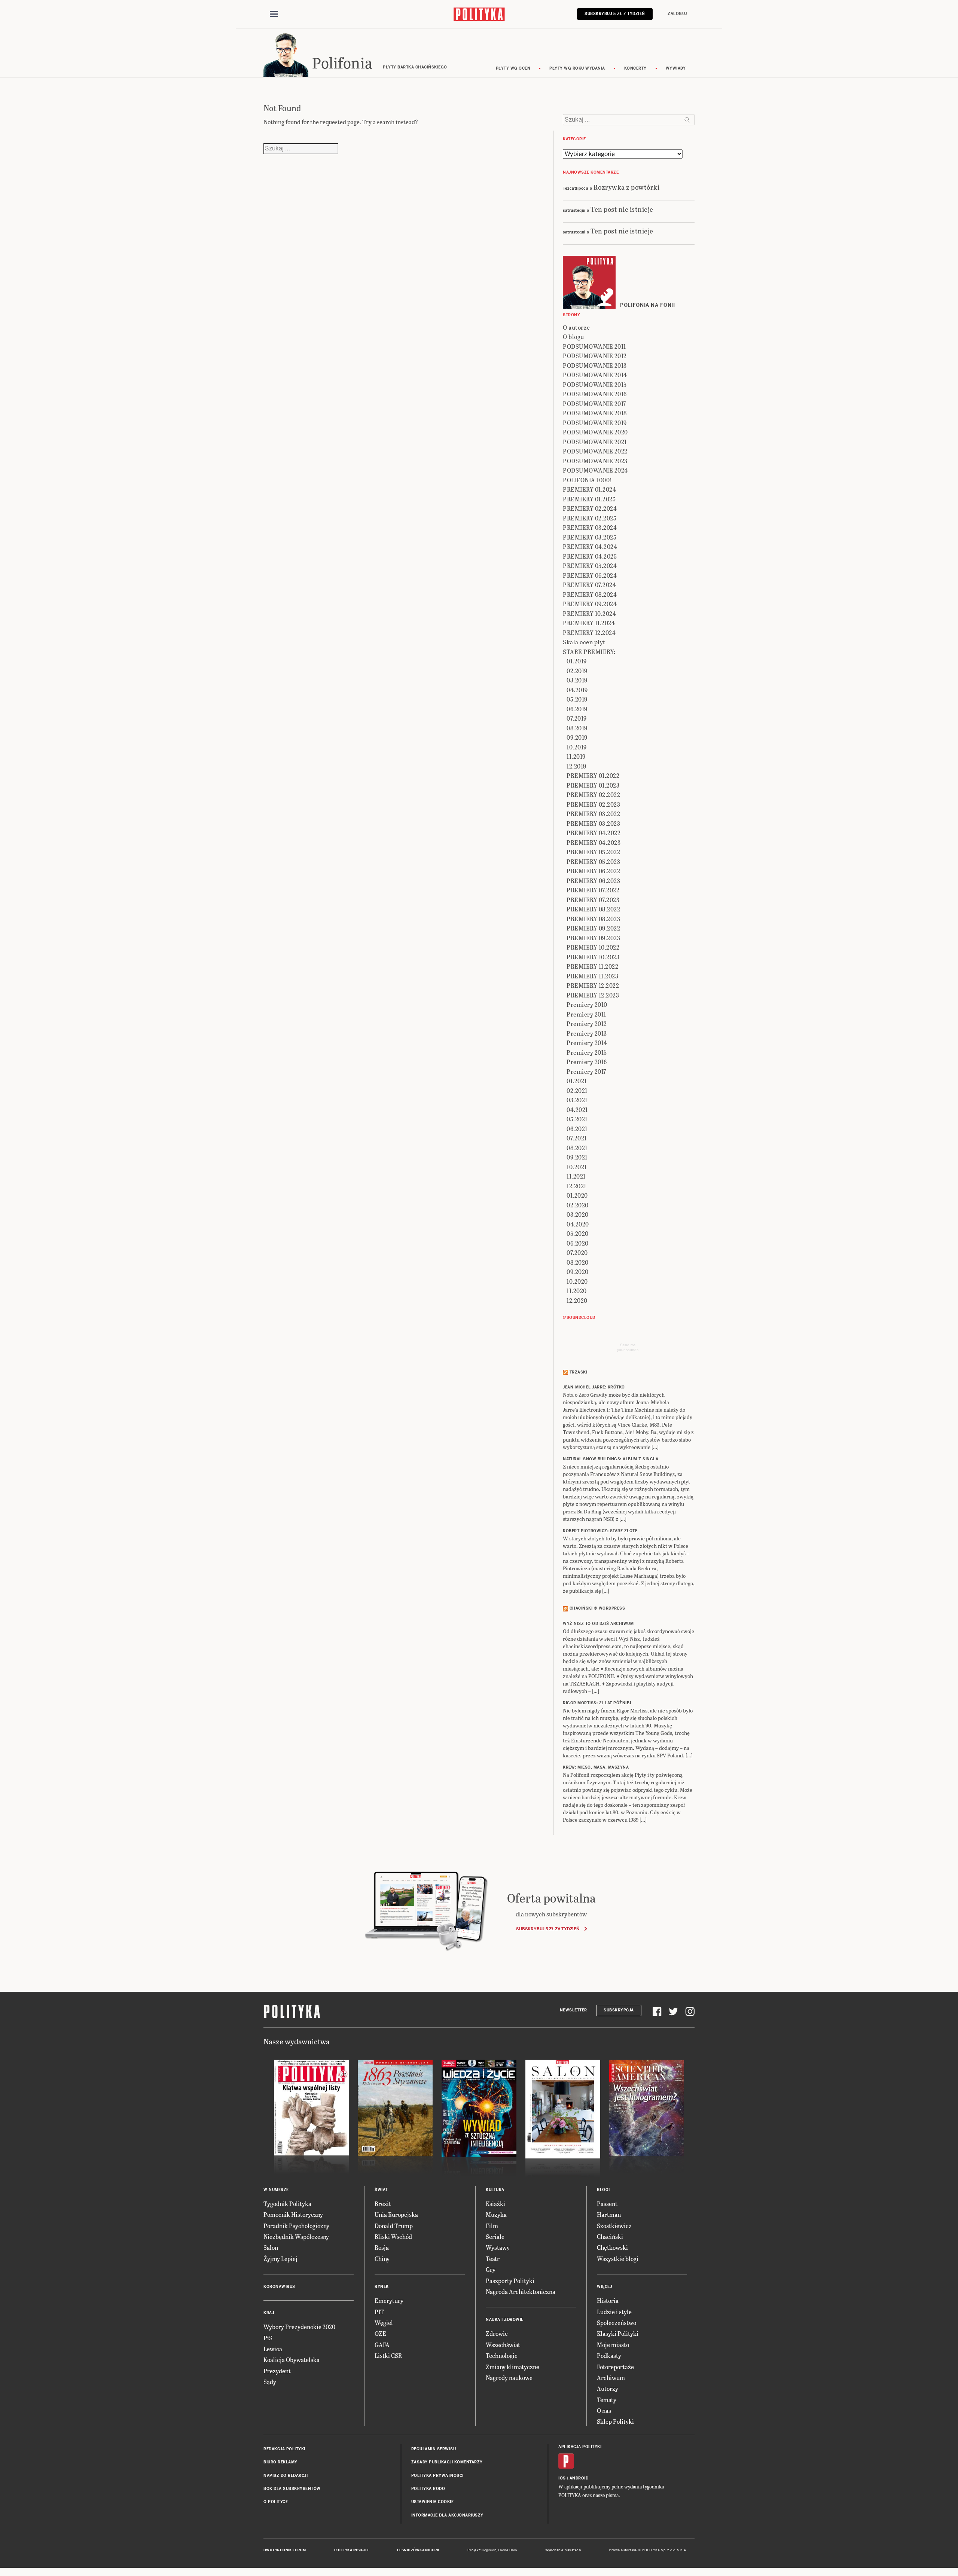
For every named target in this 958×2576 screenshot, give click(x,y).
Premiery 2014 (587, 1043)
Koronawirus (279, 2287)
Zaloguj (677, 14)
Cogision (489, 2550)
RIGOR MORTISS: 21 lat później (597, 1703)
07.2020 (577, 1252)
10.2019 (577, 747)
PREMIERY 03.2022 (593, 814)
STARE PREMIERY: (589, 652)
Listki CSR (388, 2355)
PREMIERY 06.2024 (590, 575)
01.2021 (577, 1081)
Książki (495, 2204)
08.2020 (578, 1262)
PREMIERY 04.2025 (590, 556)
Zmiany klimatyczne (512, 2367)
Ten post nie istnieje (622, 209)
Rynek (382, 2287)
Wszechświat (503, 2345)
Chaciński (610, 2236)
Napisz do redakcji (286, 2476)
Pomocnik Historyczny (293, 2214)
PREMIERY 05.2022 (593, 852)
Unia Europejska (396, 2214)
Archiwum (611, 2378)
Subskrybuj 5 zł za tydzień (548, 1929)
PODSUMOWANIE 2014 (595, 375)
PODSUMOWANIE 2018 (595, 413)
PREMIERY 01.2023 (593, 785)
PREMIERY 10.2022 (593, 947)
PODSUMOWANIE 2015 (595, 384)
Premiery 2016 (587, 1062)
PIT (379, 2312)
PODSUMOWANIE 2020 (595, 432)
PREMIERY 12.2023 (593, 995)
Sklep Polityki (615, 2421)
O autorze (576, 327)
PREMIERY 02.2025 (590, 518)
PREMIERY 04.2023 (594, 842)
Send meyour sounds (628, 1347)
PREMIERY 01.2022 (593, 775)
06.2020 (578, 1243)
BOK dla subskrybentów (292, 2489)
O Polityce (276, 2502)
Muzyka (496, 2214)
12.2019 (576, 766)
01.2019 (577, 661)
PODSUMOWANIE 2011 (594, 346)
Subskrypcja (619, 2010)
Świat (381, 2190)
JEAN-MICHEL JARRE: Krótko (594, 1387)
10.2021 (577, 1167)
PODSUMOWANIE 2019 (595, 423)
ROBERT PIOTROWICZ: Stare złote (600, 1531)
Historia (608, 2300)
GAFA (382, 2345)
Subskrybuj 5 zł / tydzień (615, 14)
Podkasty (609, 2355)
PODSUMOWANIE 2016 (595, 394)
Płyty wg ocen (513, 68)
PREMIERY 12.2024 (589, 632)
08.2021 (577, 1148)
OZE (380, 2333)
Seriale (495, 2236)
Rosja (382, 2247)
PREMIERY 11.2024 (589, 623)
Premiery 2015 (587, 1052)
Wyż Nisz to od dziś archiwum (598, 1624)
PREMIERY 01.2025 (589, 499)
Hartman (609, 2214)
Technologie (502, 2355)
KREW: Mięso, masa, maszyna (596, 1767)
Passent (607, 2204)
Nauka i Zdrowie (505, 2320)
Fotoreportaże (615, 2367)
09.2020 (578, 1272)
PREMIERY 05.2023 (593, 861)
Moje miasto (613, 2345)
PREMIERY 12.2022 (593, 985)
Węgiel (384, 2323)
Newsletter (573, 2010)
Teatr (493, 2259)
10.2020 (577, 1281)
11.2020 (577, 1291)
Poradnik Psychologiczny (296, 2226)
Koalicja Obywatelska (292, 2360)
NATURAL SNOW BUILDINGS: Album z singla (611, 1459)
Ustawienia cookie (433, 2502)
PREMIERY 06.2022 (593, 871)
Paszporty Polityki (510, 2281)
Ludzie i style (614, 2312)
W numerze (276, 2190)
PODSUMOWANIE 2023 (595, 461)
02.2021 (577, 1090)
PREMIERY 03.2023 (593, 823)
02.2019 (577, 671)
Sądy (270, 2382)
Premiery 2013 (587, 1033)
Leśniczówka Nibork (418, 2550)
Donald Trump (394, 2226)
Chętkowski (612, 2247)
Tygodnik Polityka (287, 2204)
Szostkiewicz (614, 2226)
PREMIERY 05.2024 (590, 566)
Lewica (273, 2349)
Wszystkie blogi (618, 2259)
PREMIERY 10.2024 (589, 613)
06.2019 (577, 709)
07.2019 (577, 718)
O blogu (573, 337)
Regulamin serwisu (434, 2449)
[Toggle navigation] (274, 14)
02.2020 (578, 1205)
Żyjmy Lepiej (280, 2259)
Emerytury (389, 2300)
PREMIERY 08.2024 (590, 594)
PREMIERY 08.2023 (593, 919)
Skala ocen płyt (584, 642)
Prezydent (277, 2371)
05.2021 (577, 1119)
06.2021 (577, 1129)
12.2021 (576, 1186)
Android (579, 2478)
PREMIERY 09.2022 (593, 928)
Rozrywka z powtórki (627, 187)
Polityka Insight (352, 2550)
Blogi (603, 2190)
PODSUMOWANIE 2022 (595, 451)
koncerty (635, 68)
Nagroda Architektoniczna (521, 2291)
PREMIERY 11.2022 (592, 966)
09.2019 (577, 737)
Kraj (269, 2313)
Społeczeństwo (617, 2323)
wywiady (676, 68)
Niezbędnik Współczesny (296, 2236)
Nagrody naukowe (509, 2378)
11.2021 (576, 1176)
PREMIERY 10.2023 (593, 957)
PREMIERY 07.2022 (593, 890)
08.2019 (577, 728)
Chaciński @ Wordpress (597, 1608)
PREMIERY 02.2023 (593, 804)
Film (492, 2226)
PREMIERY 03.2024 (590, 527)
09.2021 (577, 1157)
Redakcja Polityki (284, 2449)
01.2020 (577, 1195)
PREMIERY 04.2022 (594, 833)
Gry (491, 2269)
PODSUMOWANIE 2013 (595, 365)
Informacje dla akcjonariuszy (447, 2515)
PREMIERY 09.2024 (590, 604)
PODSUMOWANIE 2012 (595, 356)
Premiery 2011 (586, 1014)
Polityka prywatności (437, 2476)
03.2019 (577, 680)
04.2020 (578, 1224)
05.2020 (578, 1233)
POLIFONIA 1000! (588, 480)
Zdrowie (497, 2333)
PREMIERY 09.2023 (593, 938)
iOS (562, 2478)
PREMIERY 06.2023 (593, 881)
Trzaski (579, 1372)
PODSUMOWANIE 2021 (595, 442)
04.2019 (577, 690)
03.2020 (578, 1214)
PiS (268, 2338)
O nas (604, 2410)
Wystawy (498, 2247)
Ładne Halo (508, 2550)
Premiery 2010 (587, 1004)
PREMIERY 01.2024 (589, 489)
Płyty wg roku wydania (577, 68)
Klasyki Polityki (618, 2333)
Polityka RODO (428, 2489)
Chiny (382, 2259)
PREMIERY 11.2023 (592, 976)
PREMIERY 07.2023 (593, 900)
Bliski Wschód (393, 2236)
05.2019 (577, 699)
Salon (271, 2247)
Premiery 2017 (586, 1071)
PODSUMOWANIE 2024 (595, 470)
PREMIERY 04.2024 (590, 546)
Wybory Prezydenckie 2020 (299, 2327)
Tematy (607, 2400)
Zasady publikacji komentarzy (447, 2462)
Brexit (383, 2204)
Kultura (495, 2190)
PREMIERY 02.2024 (590, 508)
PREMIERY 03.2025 (590, 537)
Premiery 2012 (587, 1023)
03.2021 (577, 1100)
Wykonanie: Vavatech (563, 2550)
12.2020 (577, 1300)
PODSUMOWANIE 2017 (594, 404)
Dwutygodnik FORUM (285, 2550)
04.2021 (577, 1110)
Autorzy (608, 2388)
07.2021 (577, 1138)
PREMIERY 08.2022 (593, 909)
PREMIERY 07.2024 (589, 585)
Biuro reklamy (280, 2462)
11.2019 (576, 756)
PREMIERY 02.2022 (593, 795)
